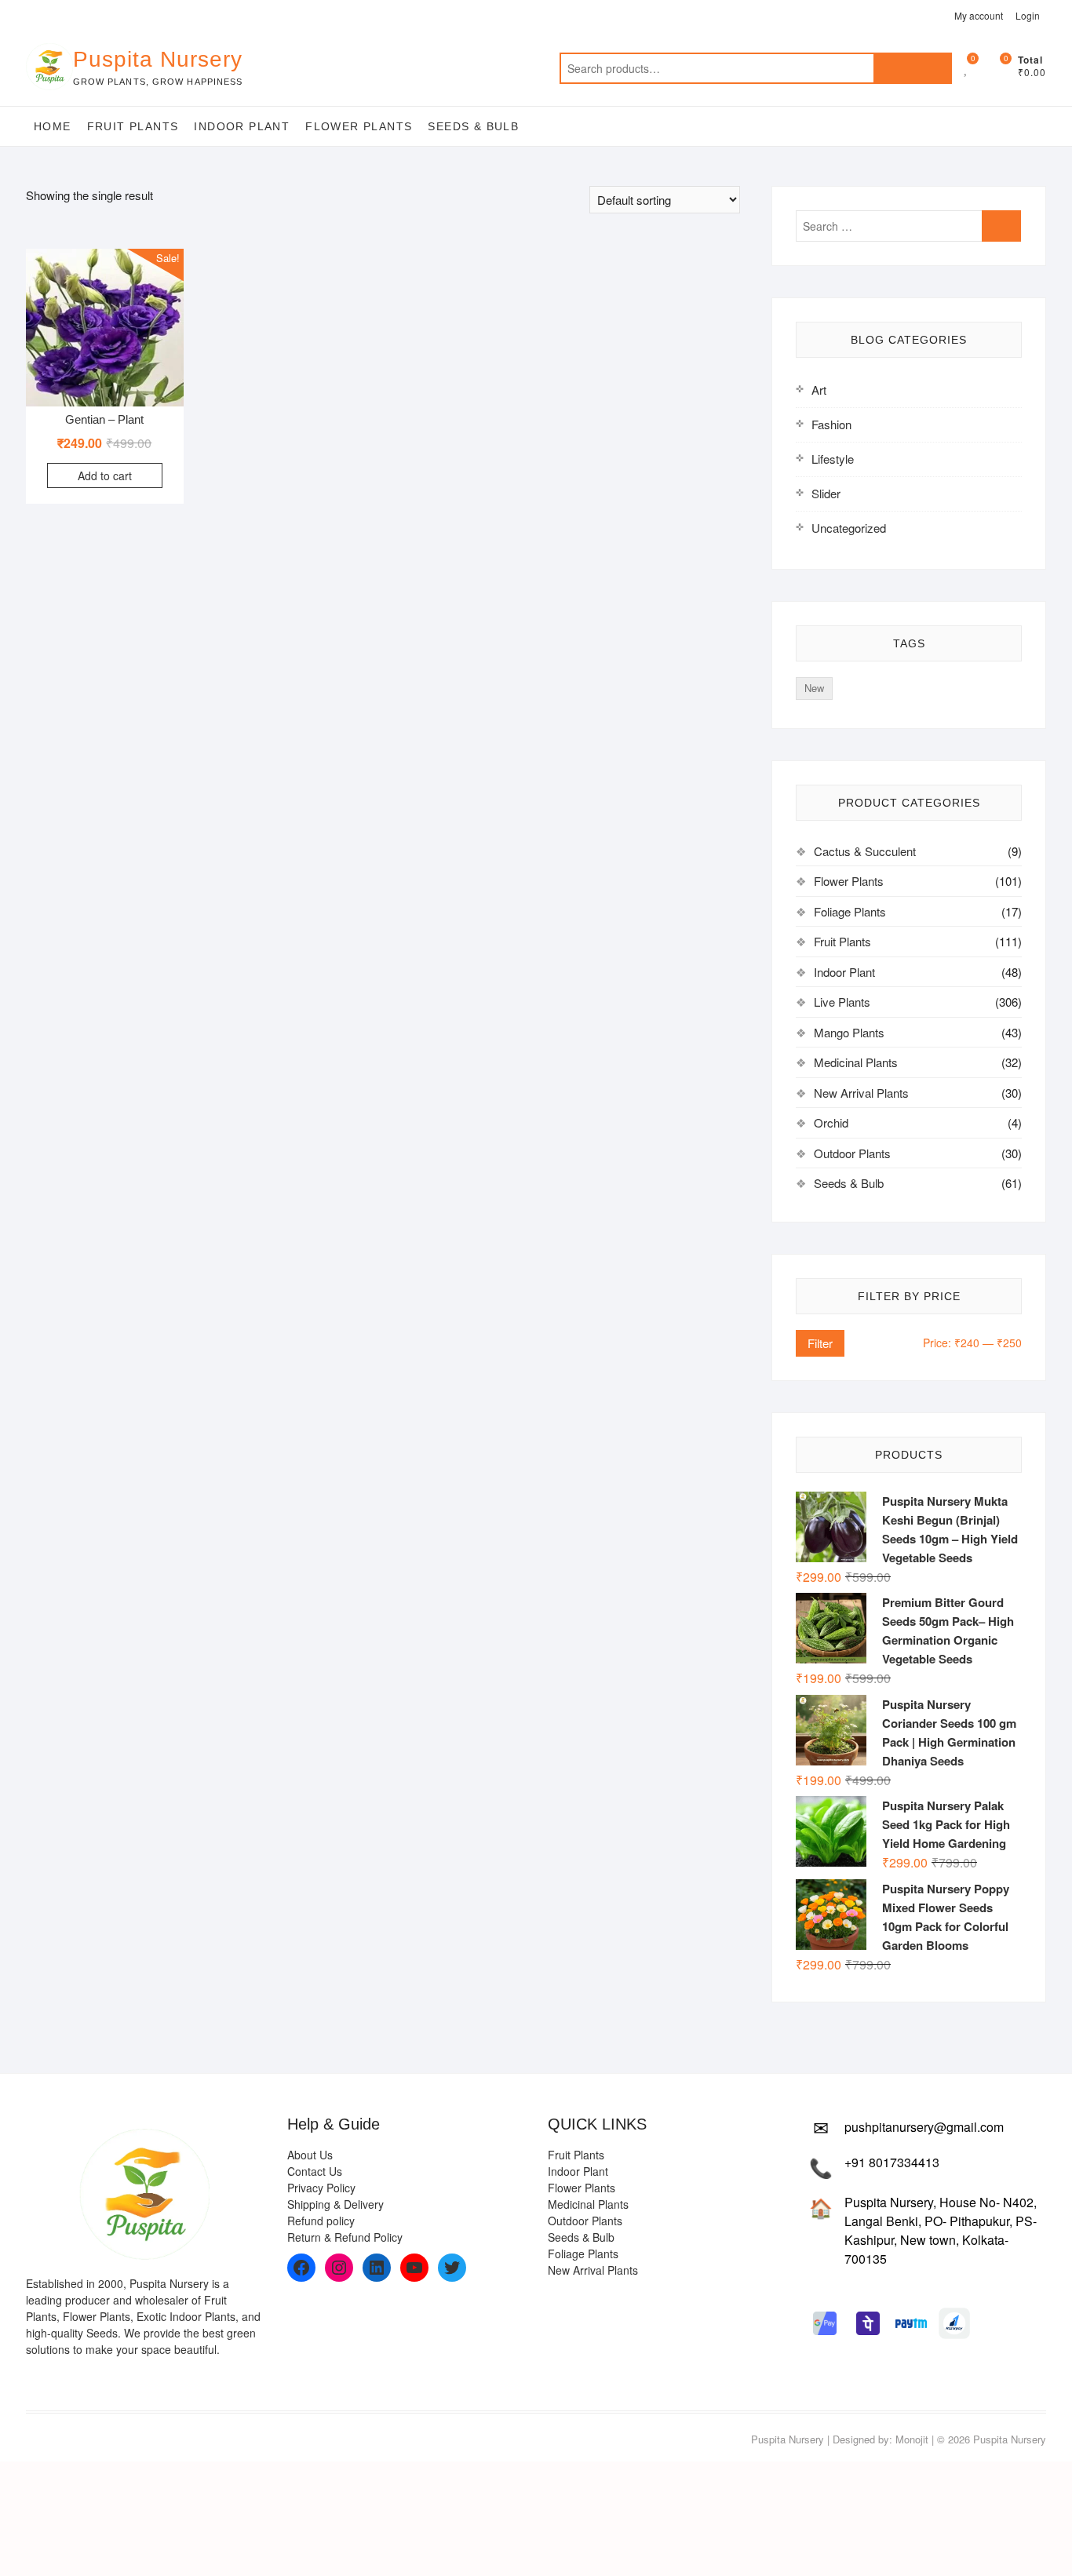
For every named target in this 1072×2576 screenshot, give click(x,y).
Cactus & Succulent (865, 851)
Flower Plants (359, 126)
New (814, 688)
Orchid (831, 1122)
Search (913, 68)
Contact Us (315, 2171)
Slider (826, 493)
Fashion (831, 424)
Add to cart (105, 475)
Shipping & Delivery (335, 2204)
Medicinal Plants (856, 1062)
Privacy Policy (321, 2188)
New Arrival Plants (861, 1093)
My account (979, 15)
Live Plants (842, 1002)
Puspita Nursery (158, 59)
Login (1028, 15)
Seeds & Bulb (473, 126)
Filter (820, 1343)
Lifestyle (833, 459)
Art (819, 390)
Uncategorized (849, 528)
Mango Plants (849, 1032)
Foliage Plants (850, 911)
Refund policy (321, 2221)
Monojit (912, 2439)
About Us (310, 2155)
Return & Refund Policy (345, 2237)
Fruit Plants (133, 126)
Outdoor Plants (852, 1153)
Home (53, 126)
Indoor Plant (242, 126)
